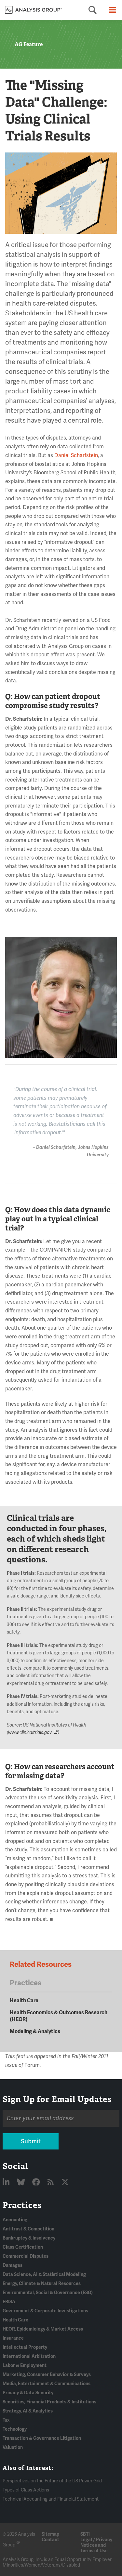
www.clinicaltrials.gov (30, 1733)
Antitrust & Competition (28, 2229)
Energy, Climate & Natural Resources (42, 2284)
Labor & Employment (25, 2366)
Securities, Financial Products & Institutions (49, 2402)
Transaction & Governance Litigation (42, 2438)
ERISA (9, 2302)
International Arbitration (29, 2356)
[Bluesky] (22, 2182)
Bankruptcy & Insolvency (29, 2238)
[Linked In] (7, 2182)
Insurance (13, 2338)
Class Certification (23, 2247)
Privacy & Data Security (28, 2393)
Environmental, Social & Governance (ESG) (48, 2293)
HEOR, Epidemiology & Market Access (43, 2329)
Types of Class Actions (26, 2490)
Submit (31, 2141)
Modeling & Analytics (35, 2031)
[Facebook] (37, 2182)
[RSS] (51, 2182)
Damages (13, 2265)
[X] (65, 2182)
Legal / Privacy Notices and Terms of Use (96, 2545)
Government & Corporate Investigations (45, 2311)
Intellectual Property (25, 2347)
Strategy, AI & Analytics (28, 2411)
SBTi (85, 2534)
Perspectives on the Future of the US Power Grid (52, 2481)
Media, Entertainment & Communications (47, 2384)
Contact (50, 2540)
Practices (22, 2205)
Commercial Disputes (26, 2256)
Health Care (24, 2001)
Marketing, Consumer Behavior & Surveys (47, 2375)
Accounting (15, 2220)
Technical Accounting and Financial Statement (51, 2499)
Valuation (13, 2447)
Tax (6, 2420)
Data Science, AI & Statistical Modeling (44, 2274)
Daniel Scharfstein (76, 455)
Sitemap (50, 2534)
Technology (15, 2429)
